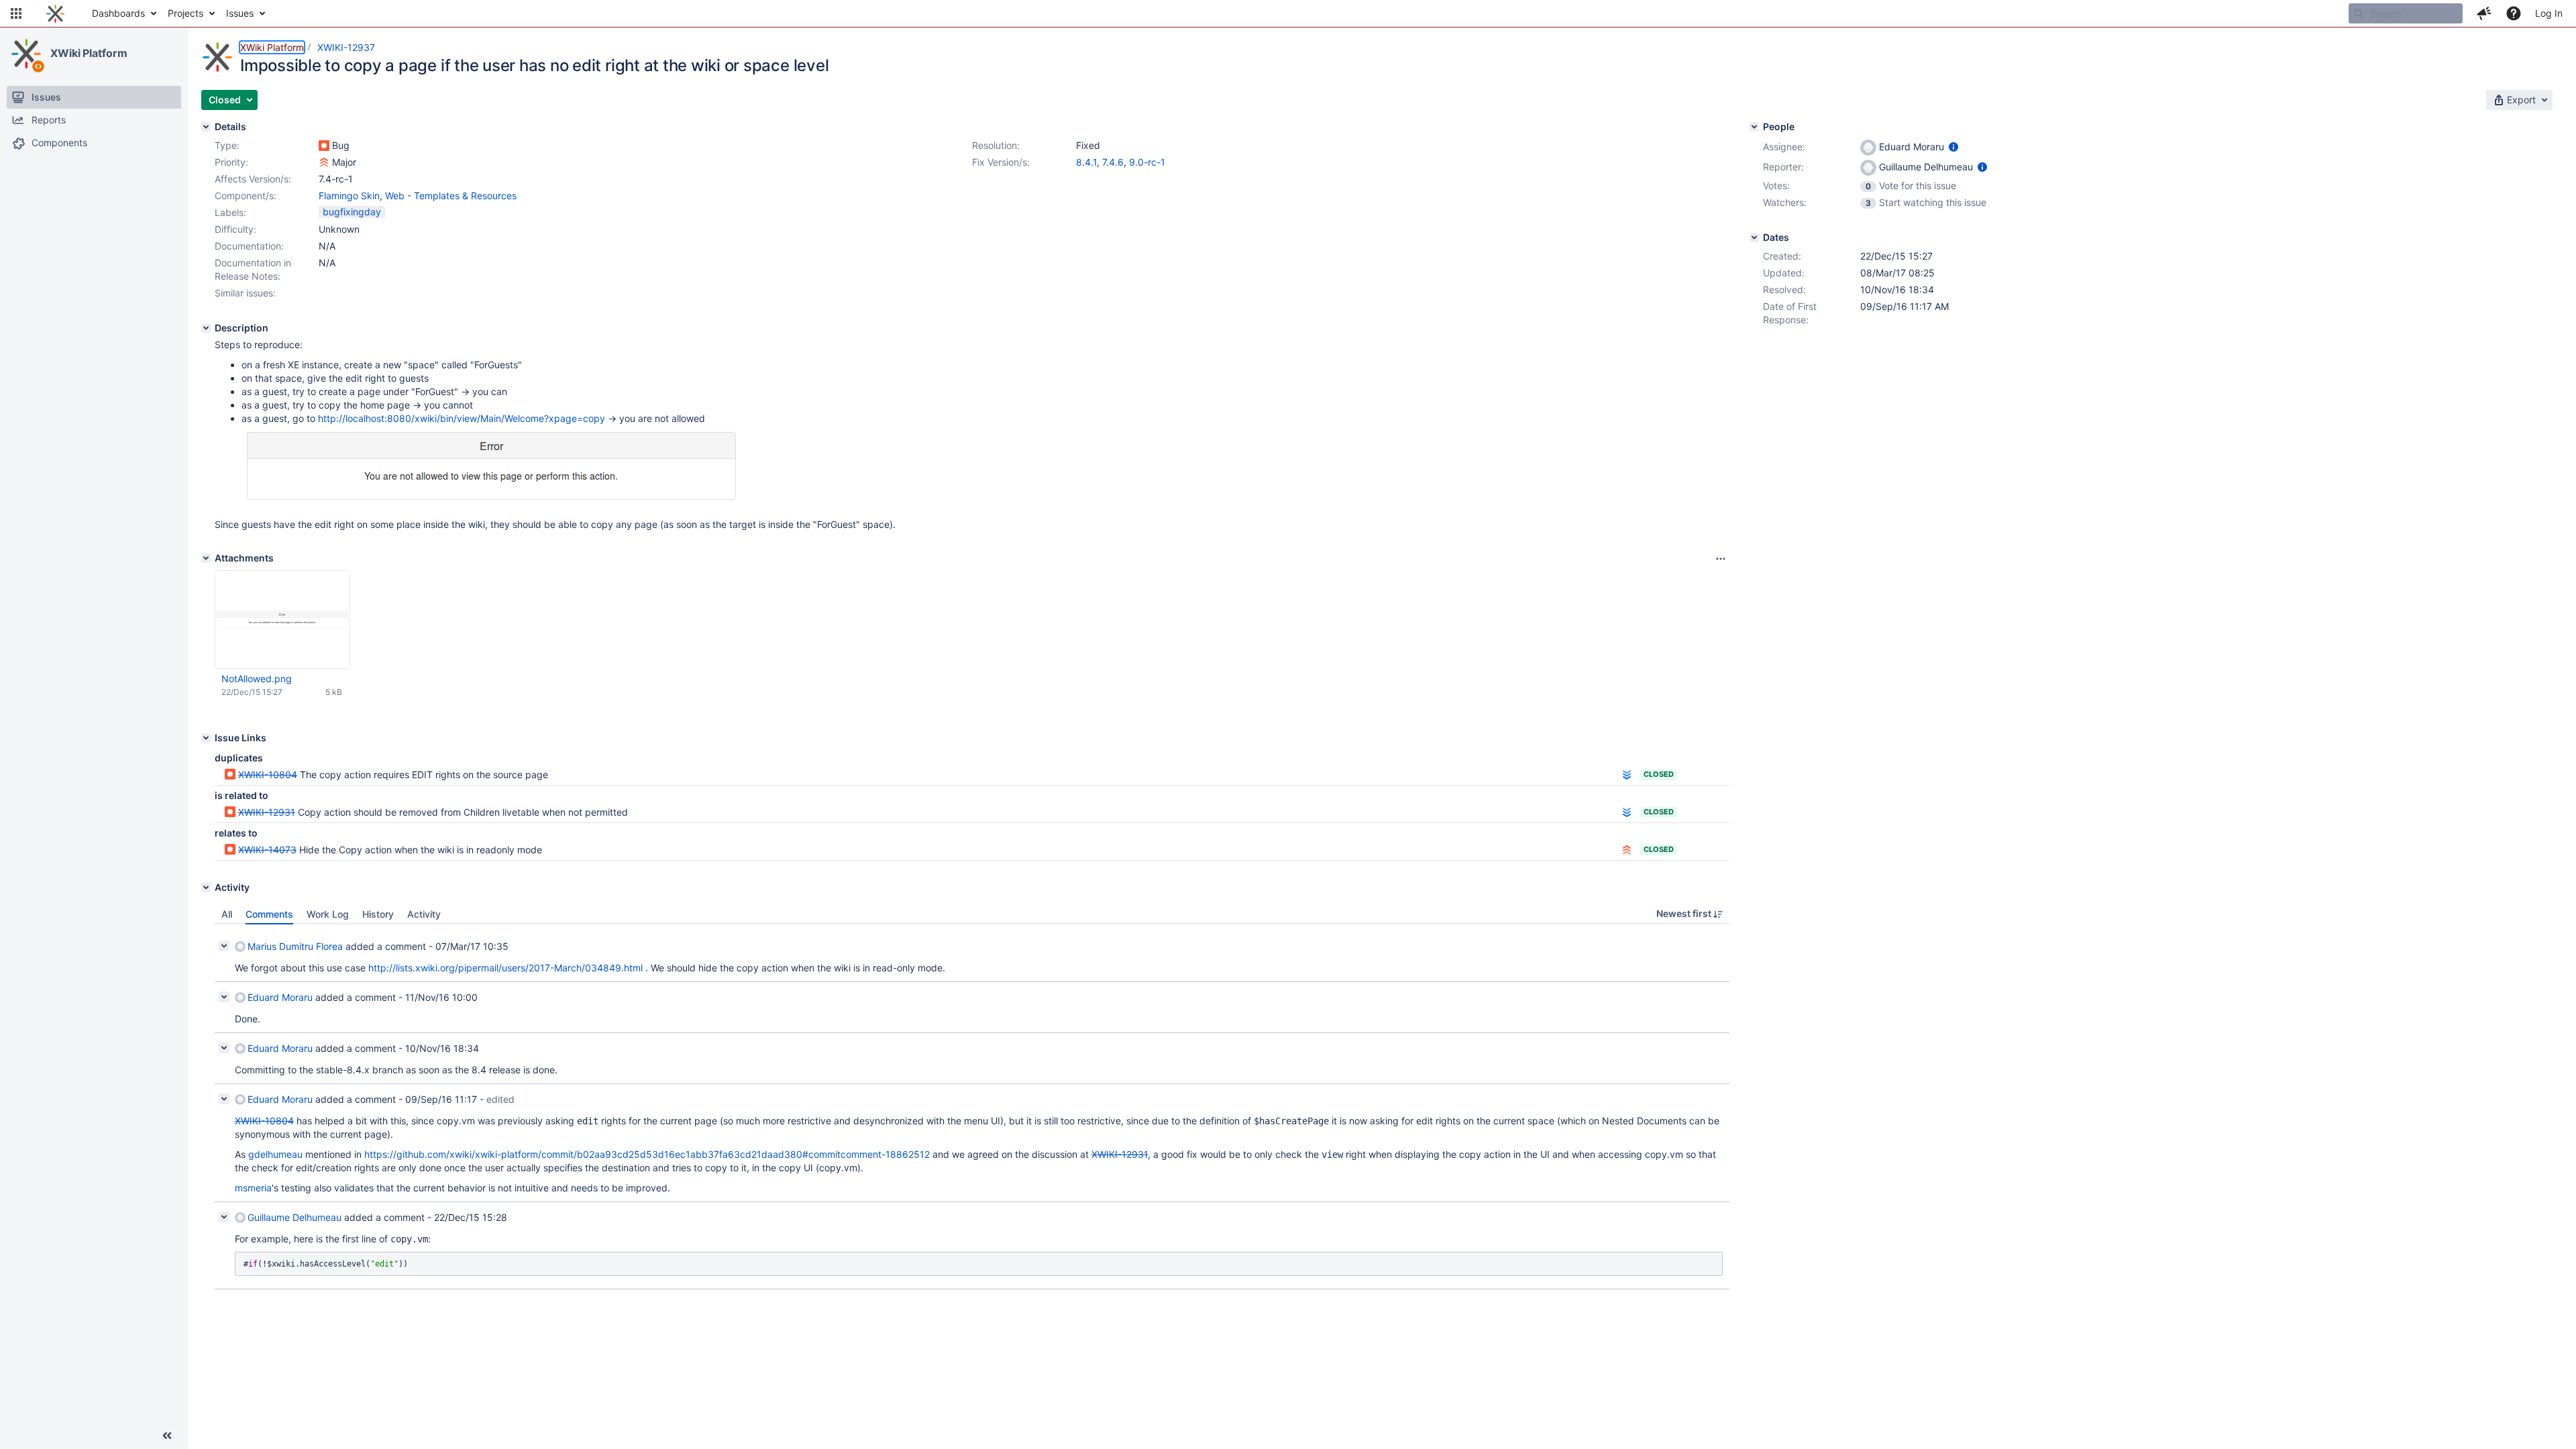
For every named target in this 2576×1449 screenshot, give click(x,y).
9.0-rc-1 (1147, 162)
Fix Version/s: (1001, 162)
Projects (185, 13)
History (378, 914)
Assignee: (1784, 147)
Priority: (231, 162)
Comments (269, 914)
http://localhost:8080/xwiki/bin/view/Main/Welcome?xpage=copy (462, 418)
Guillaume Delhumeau (294, 1217)
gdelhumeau (275, 1154)
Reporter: (1783, 167)
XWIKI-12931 (267, 812)
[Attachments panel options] (1721, 559)
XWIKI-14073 (267, 850)
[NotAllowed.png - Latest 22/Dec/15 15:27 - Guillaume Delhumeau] (282, 620)
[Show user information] (1953, 147)
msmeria (253, 1188)
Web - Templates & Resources (451, 196)
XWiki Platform (89, 53)
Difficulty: (235, 229)
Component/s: (246, 196)
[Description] (206, 328)
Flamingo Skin (349, 196)
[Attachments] (206, 558)
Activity (424, 914)
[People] (1754, 127)
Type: (227, 145)
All (227, 914)
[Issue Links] (206, 738)
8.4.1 (1086, 162)
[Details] (206, 127)
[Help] (2514, 13)
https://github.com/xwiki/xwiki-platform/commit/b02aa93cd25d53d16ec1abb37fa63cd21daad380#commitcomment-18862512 (647, 1154)
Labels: (230, 212)
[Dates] (1754, 237)
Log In (2549, 13)
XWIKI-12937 (346, 47)
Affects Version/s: (253, 179)
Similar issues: (245, 293)
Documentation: (249, 246)
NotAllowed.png (257, 679)
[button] (16, 13)
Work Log (328, 914)
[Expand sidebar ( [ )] (167, 1436)
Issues (240, 13)
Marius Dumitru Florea (295, 946)
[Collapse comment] (224, 946)
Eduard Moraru (280, 997)
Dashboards (118, 13)
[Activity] (206, 888)
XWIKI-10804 (268, 774)
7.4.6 (1113, 162)
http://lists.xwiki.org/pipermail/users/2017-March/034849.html (505, 968)
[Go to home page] (55, 13)
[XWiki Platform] (26, 54)
